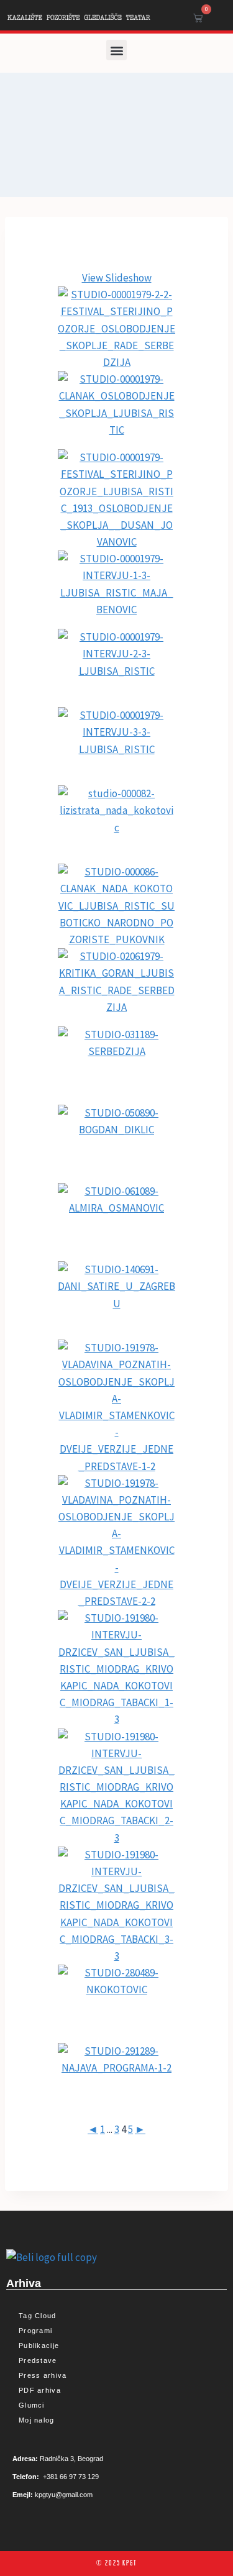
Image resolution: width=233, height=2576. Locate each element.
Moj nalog (37, 2420)
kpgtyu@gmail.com (64, 2495)
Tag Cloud (38, 2316)
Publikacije (39, 2345)
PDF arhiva (40, 2390)
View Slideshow (117, 278)
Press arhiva (43, 2375)
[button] (116, 50)
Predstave (38, 2360)
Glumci (32, 2405)
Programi (35, 2331)
